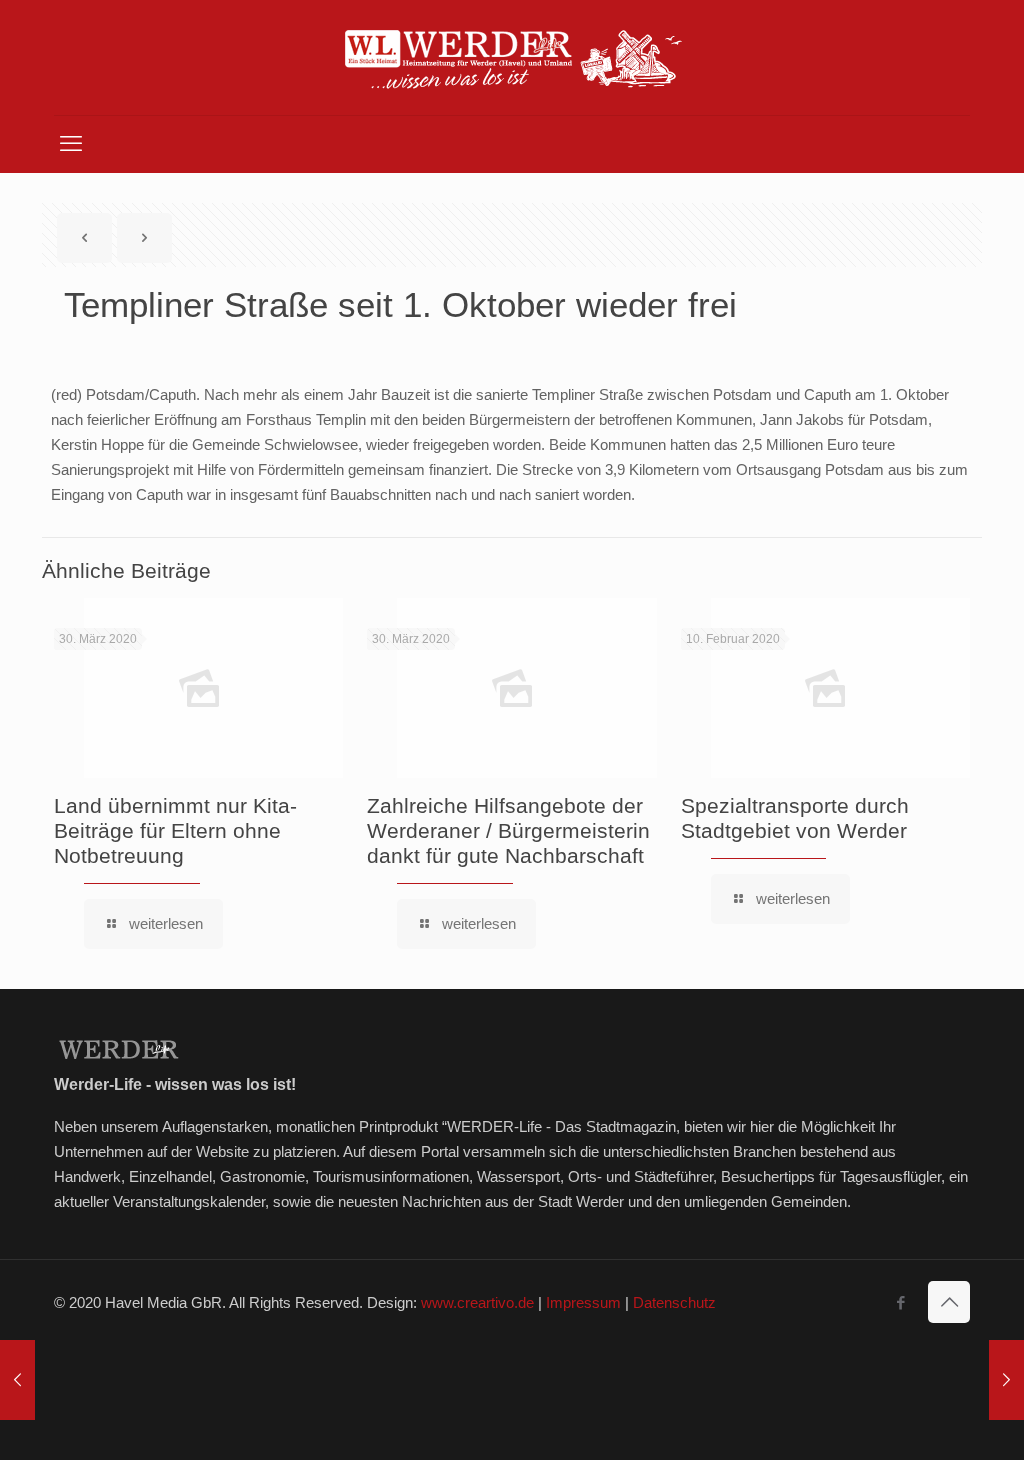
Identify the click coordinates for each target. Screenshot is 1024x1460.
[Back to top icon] (949, 1302)
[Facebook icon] (900, 1302)
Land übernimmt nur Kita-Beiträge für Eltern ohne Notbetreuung (175, 830)
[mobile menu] (71, 144)
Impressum (583, 1302)
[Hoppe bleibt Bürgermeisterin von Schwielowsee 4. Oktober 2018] (1006, 1380)
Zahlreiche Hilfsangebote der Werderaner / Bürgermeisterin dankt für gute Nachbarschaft (508, 830)
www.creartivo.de (477, 1302)
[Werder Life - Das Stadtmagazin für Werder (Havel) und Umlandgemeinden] (512, 57)
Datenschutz (674, 1302)
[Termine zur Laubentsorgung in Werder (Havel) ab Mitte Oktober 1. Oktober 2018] (17, 1380)
